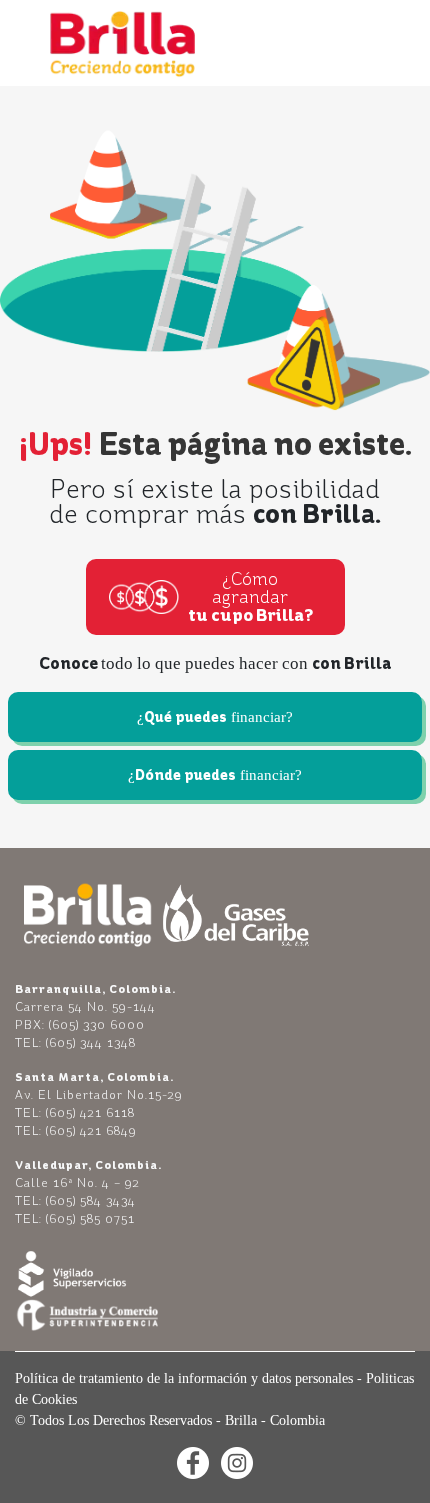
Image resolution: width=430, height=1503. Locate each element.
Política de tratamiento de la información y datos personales (184, 1378)
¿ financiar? (215, 717)
